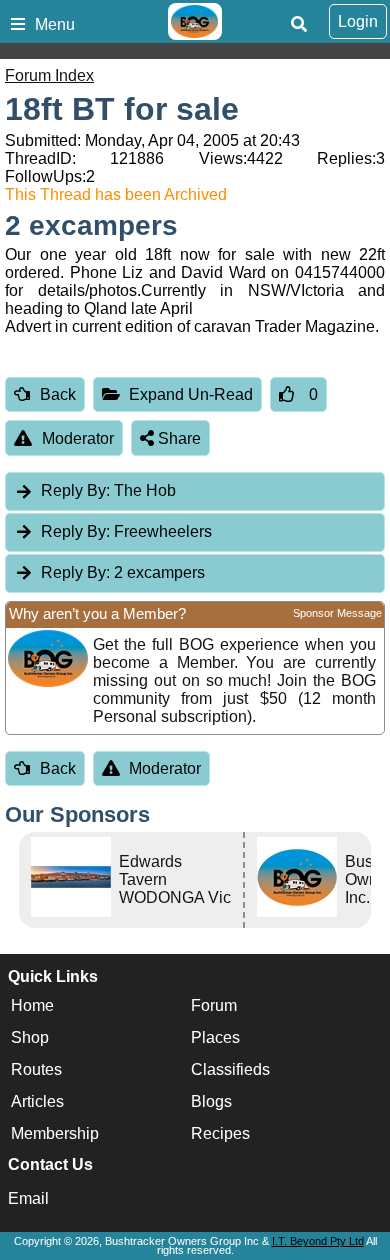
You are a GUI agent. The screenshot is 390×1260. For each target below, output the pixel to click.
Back (58, 394)
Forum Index (49, 75)
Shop (30, 1037)
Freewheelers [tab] (126, 531)
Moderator (78, 438)
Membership (55, 1133)
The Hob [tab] (108, 490)
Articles (37, 1101)
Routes (36, 1069)
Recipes (220, 1133)
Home (32, 1005)
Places (215, 1037)
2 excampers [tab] (123, 572)
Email (28, 1198)
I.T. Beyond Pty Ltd (318, 1241)
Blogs (211, 1101)
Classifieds (230, 1069)
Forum (214, 1005)
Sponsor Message (337, 613)
